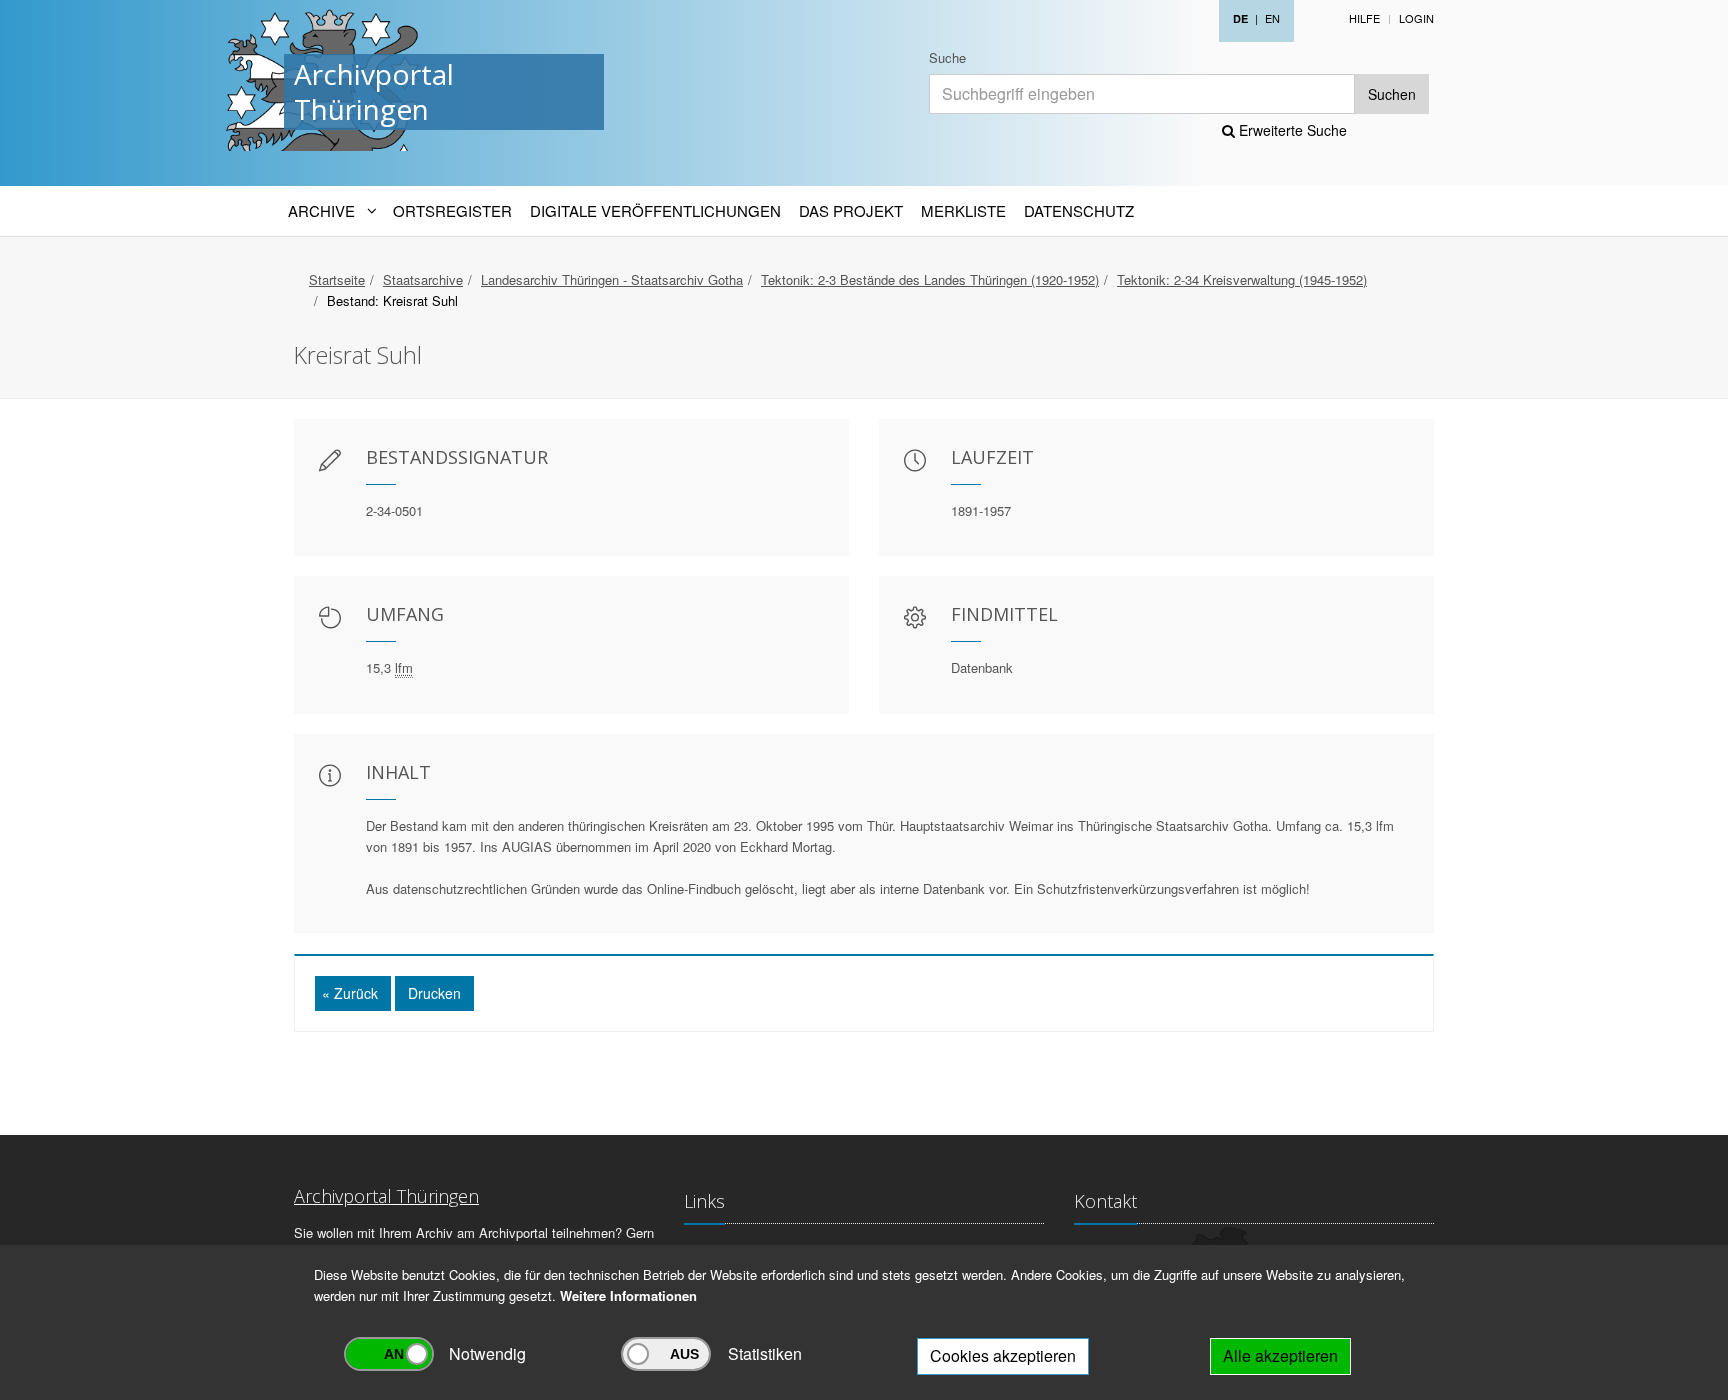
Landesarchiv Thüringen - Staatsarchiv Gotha (612, 279)
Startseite (337, 279)
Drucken (434, 993)
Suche (947, 57)
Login (1416, 18)
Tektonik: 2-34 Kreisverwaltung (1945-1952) (1242, 279)
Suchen (1392, 94)
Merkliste (963, 210)
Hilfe (1364, 18)
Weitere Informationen (628, 1295)
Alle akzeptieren (1280, 1355)
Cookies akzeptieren (1003, 1355)
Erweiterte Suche (1291, 130)
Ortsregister (452, 210)
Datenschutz (1079, 210)
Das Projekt (851, 210)
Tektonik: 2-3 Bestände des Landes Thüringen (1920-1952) (930, 279)
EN (1272, 18)
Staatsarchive (423, 279)
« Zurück (350, 993)
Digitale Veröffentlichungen (655, 210)
